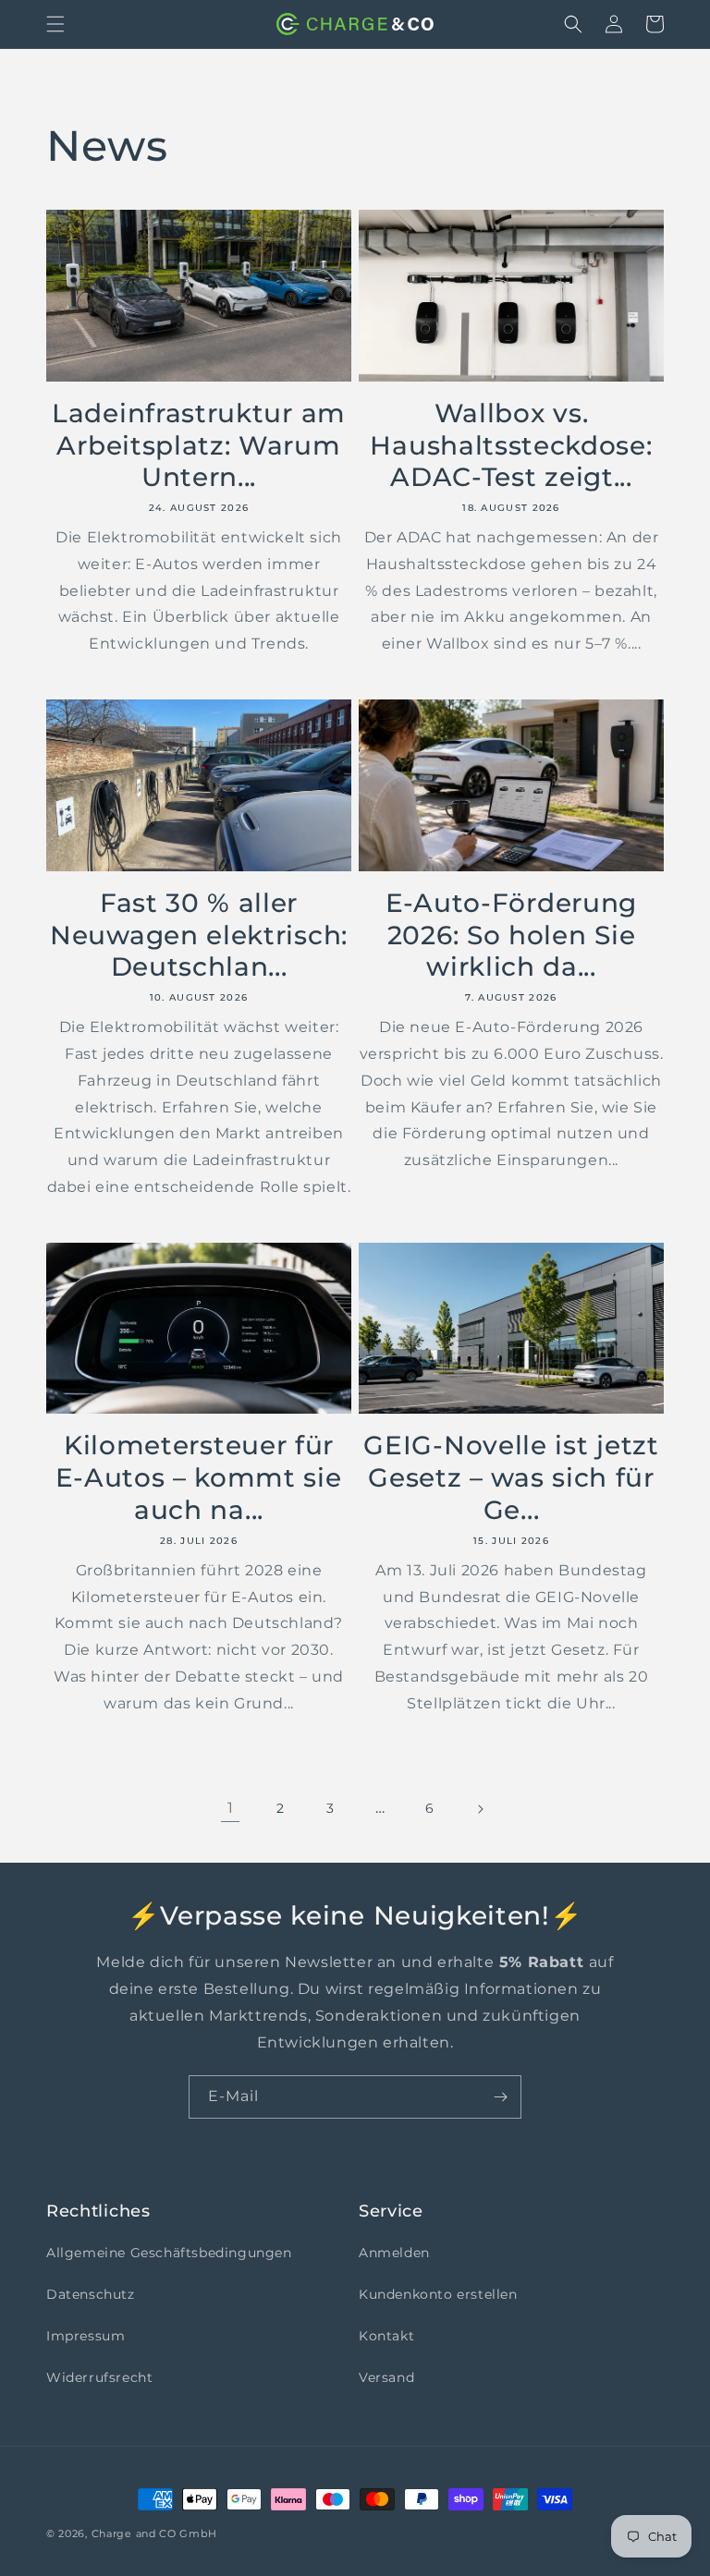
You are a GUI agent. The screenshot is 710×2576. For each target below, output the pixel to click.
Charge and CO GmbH (154, 2533)
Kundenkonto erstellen (438, 2294)
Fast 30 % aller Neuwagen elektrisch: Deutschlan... (199, 935)
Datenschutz (91, 2294)
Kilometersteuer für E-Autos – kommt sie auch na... (198, 1477)
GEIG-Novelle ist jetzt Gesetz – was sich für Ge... (511, 1477)
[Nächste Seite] (480, 1809)
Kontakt (386, 2336)
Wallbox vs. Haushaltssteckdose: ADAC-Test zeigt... (511, 445)
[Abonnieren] (500, 2097)
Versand (386, 2377)
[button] (55, 24)
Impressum (86, 2336)
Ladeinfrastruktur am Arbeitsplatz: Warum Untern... (199, 445)
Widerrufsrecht (99, 2377)
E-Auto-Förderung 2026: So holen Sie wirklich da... (511, 935)
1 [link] (231, 1808)
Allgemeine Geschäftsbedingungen (169, 2253)
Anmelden (394, 2253)
